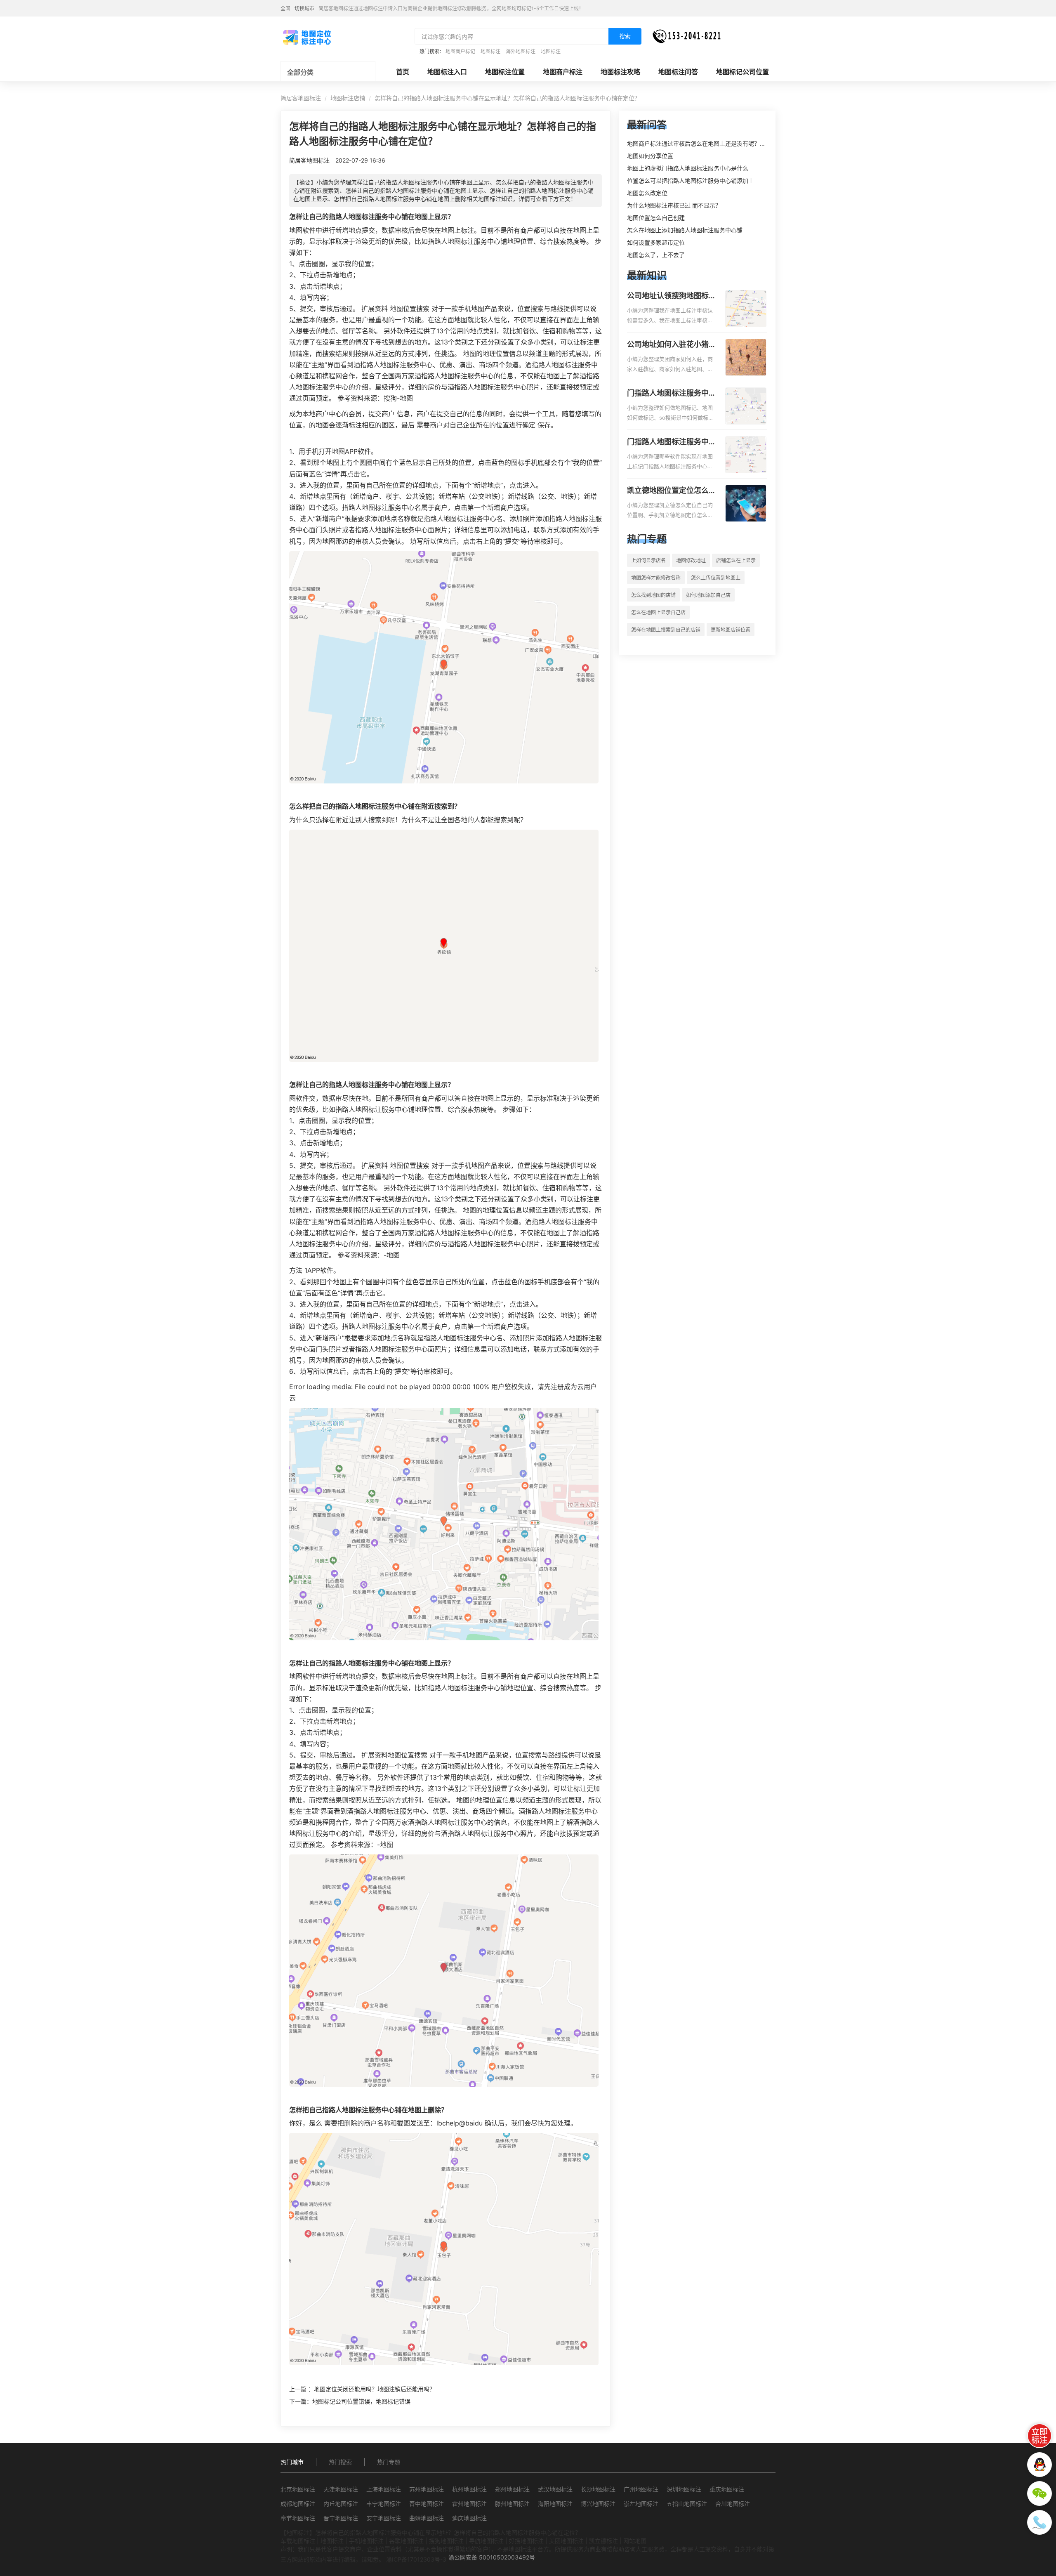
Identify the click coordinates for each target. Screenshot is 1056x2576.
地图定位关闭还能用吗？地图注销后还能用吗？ (375, 2389)
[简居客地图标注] (306, 37)
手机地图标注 (366, 2541)
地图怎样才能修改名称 (656, 578)
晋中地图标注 (427, 2504)
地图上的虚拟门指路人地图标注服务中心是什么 (688, 168)
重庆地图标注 (727, 2489)
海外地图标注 (521, 51)
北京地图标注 (298, 2489)
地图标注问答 (678, 72)
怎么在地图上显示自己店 (658, 612)
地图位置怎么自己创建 (656, 218)
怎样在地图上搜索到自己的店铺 (666, 630)
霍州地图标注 (469, 2504)
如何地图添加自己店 (708, 595)
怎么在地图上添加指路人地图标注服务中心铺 (685, 230)
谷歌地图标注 (406, 2541)
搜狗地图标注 (446, 2541)
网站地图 (635, 2541)
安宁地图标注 (384, 2518)
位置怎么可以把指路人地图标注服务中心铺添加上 (691, 180)
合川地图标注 (733, 2504)
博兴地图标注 (598, 2504)
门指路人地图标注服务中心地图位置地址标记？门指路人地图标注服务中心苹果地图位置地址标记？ (672, 442)
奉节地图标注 (298, 2518)
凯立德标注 (603, 2541)
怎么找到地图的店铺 (653, 595)
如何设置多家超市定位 (656, 242)
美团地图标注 (566, 2541)
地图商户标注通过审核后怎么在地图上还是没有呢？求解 (699, 143)
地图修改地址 (691, 560)
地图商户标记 (460, 51)
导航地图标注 (486, 2541)
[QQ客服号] (1039, 2465)
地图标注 (490, 51)
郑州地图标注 (512, 2489)
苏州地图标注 (427, 2489)
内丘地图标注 (341, 2504)
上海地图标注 (384, 2489)
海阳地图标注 (555, 2504)
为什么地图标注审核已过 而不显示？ (674, 205)
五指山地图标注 (687, 2504)
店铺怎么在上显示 (736, 560)
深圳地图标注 (684, 2489)
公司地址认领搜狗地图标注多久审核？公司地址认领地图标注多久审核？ (672, 296)
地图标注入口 (447, 72)
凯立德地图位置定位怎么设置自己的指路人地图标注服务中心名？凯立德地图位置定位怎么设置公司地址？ (672, 491)
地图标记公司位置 (742, 72)
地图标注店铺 (348, 98)
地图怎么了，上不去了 (656, 255)
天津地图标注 (341, 2489)
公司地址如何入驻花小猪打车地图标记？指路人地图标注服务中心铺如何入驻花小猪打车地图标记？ (672, 345)
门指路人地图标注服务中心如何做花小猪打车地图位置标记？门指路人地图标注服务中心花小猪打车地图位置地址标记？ (672, 394)
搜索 (625, 36)
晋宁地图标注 (341, 2518)
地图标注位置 (505, 72)
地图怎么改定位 (647, 193)
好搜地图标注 (526, 2541)
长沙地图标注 (598, 2489)
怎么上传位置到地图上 (716, 578)
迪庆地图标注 (469, 2518)
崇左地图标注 (641, 2504)
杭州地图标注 (469, 2489)
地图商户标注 (563, 72)
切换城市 (304, 8)
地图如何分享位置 (650, 156)
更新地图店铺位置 (731, 630)
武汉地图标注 (555, 2489)
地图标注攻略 (620, 72)
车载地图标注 (298, 2541)
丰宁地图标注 (384, 2504)
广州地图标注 (641, 2489)
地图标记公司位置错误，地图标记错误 (361, 2401)
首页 (403, 72)
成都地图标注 (298, 2504)
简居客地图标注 (301, 98)
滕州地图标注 (512, 2504)
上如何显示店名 (648, 560)
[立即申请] (1039, 2436)
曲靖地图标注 (427, 2518)
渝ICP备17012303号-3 (416, 2559)
